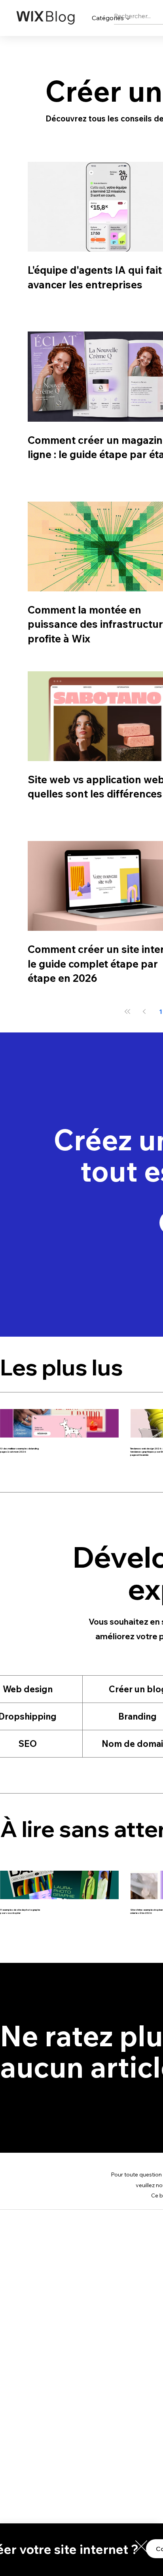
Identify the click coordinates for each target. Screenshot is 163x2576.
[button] (141, 2546)
